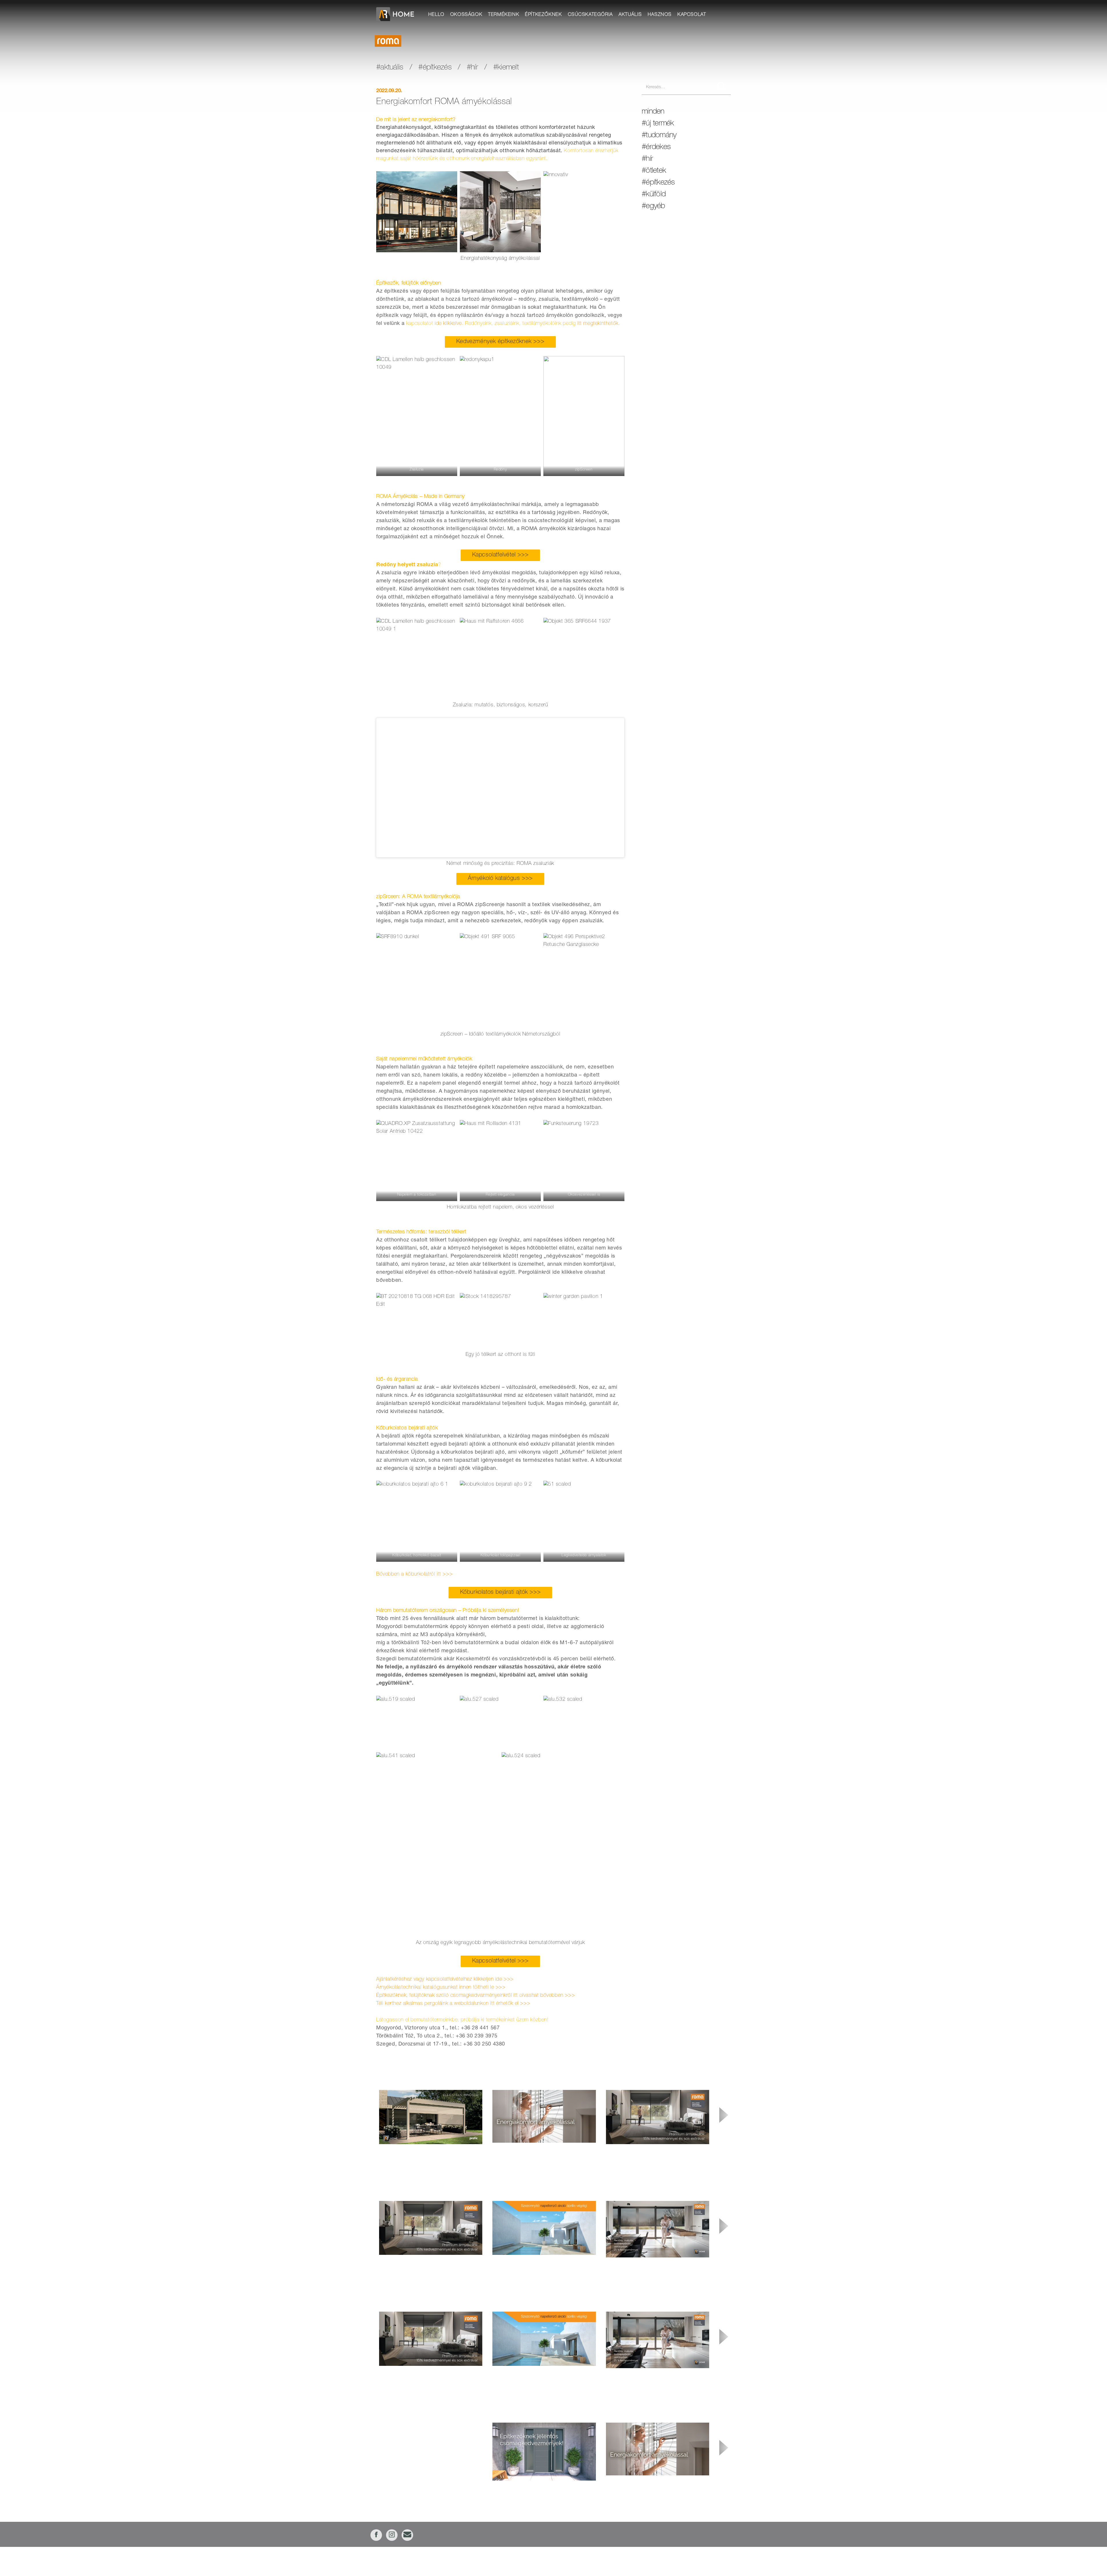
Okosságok (466, 15)
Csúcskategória (590, 15)
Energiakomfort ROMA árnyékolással (643, 2483)
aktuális (630, 15)
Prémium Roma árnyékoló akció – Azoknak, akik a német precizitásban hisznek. (656, 2155)
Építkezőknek (543, 15)
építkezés (437, 68)
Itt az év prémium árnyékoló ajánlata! (642, 2265)
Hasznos (660, 15)
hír (474, 68)
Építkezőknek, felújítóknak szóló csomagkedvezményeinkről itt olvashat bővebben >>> (476, 1996)
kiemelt (508, 68)
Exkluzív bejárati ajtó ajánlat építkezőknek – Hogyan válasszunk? (543, 2492)
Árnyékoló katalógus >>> (500, 879)
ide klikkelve (448, 324)
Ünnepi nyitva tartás (399, 2430)
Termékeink (504, 15)
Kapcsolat (692, 15)
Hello (436, 15)
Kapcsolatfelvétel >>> (500, 555)
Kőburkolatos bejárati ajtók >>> (500, 1593)
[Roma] (388, 41)
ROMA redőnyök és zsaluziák (523, 2150)
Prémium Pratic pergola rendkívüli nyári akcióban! (428, 2152)
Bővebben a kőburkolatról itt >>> (415, 1574)
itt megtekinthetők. (599, 324)
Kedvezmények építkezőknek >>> (500, 342)
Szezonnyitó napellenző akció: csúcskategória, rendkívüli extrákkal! (539, 2266)
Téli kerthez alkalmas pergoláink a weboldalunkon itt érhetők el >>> (453, 2004)
